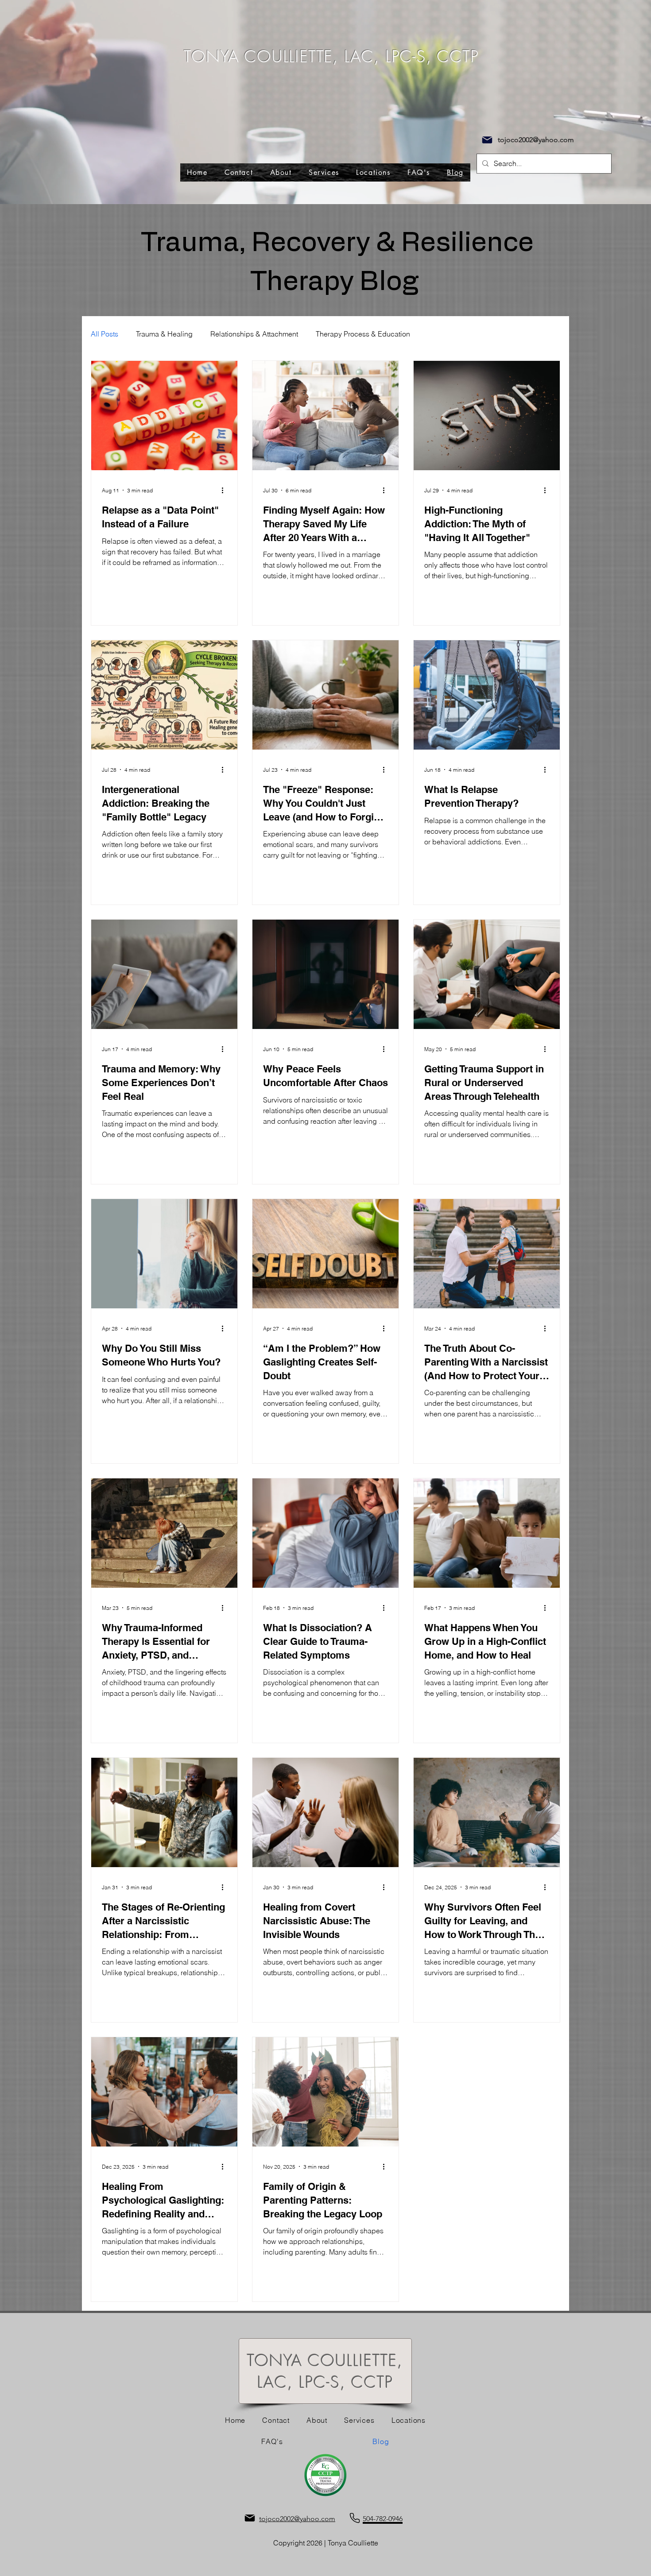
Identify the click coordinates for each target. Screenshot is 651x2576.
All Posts (105, 334)
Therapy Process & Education (363, 334)
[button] (373, 172)
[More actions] (225, 490)
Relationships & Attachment (254, 334)
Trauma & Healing (164, 334)
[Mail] (487, 140)
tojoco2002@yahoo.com (536, 140)
